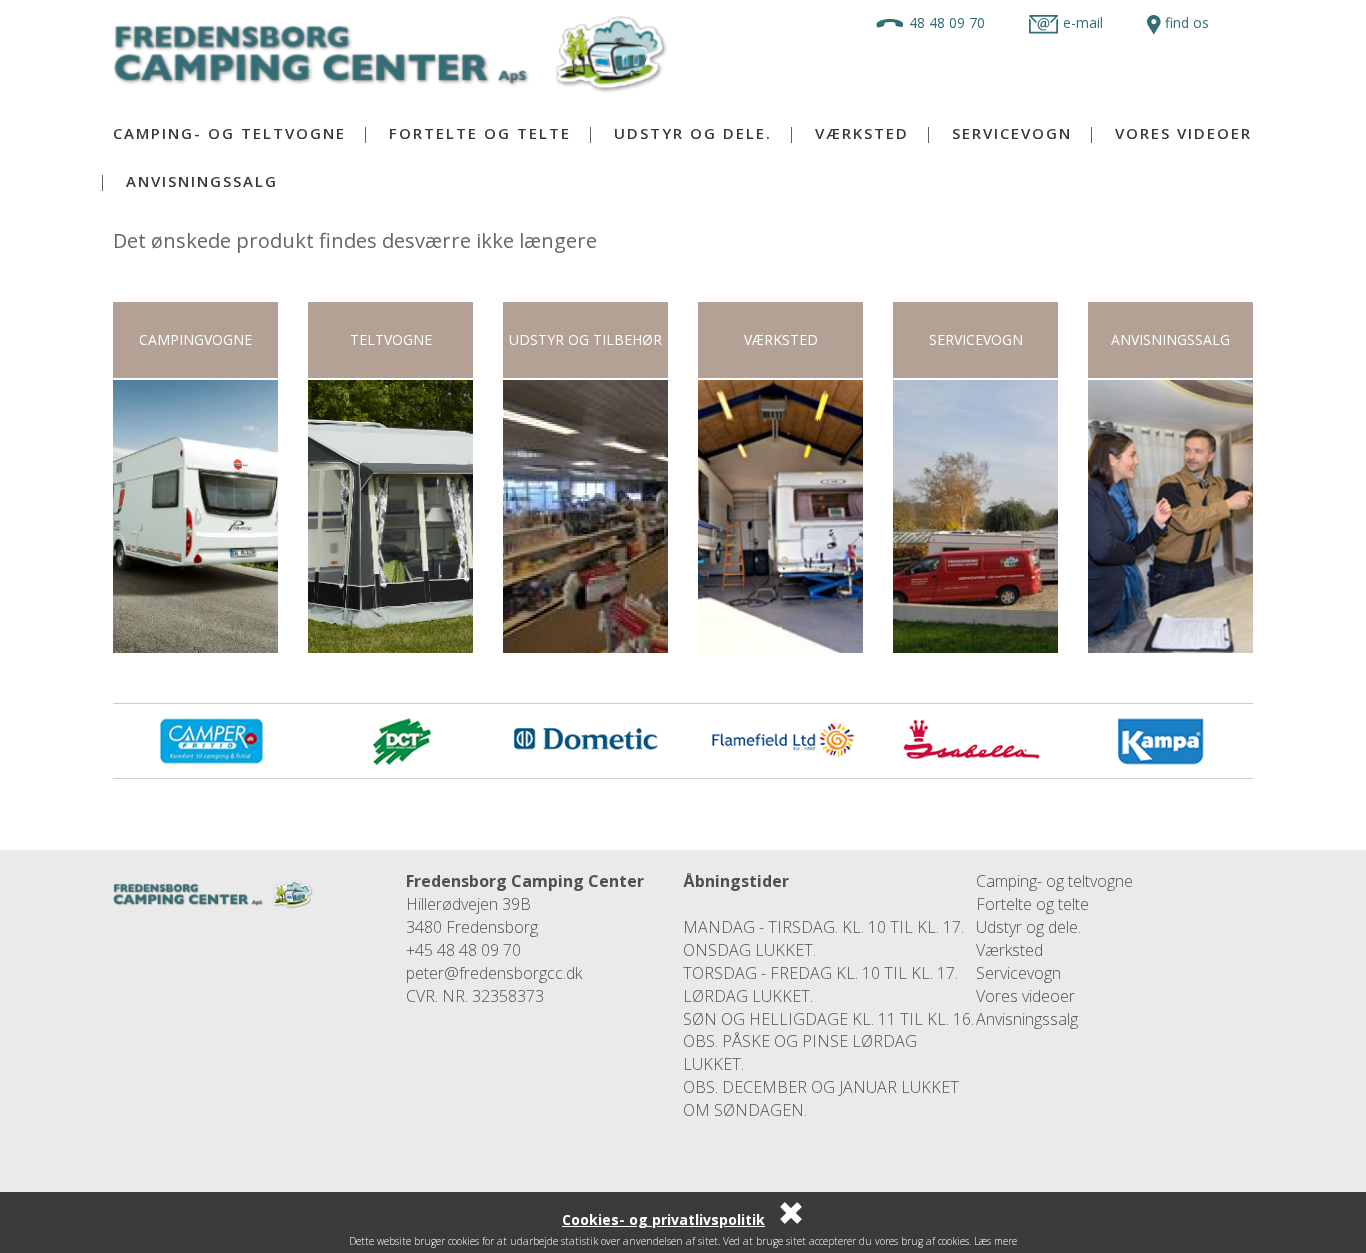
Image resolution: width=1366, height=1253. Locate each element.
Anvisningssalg (202, 181)
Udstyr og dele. (693, 133)
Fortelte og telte (480, 133)
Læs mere (995, 1241)
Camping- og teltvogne (229, 133)
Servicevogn (1012, 133)
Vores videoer (1183, 133)
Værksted (862, 133)
